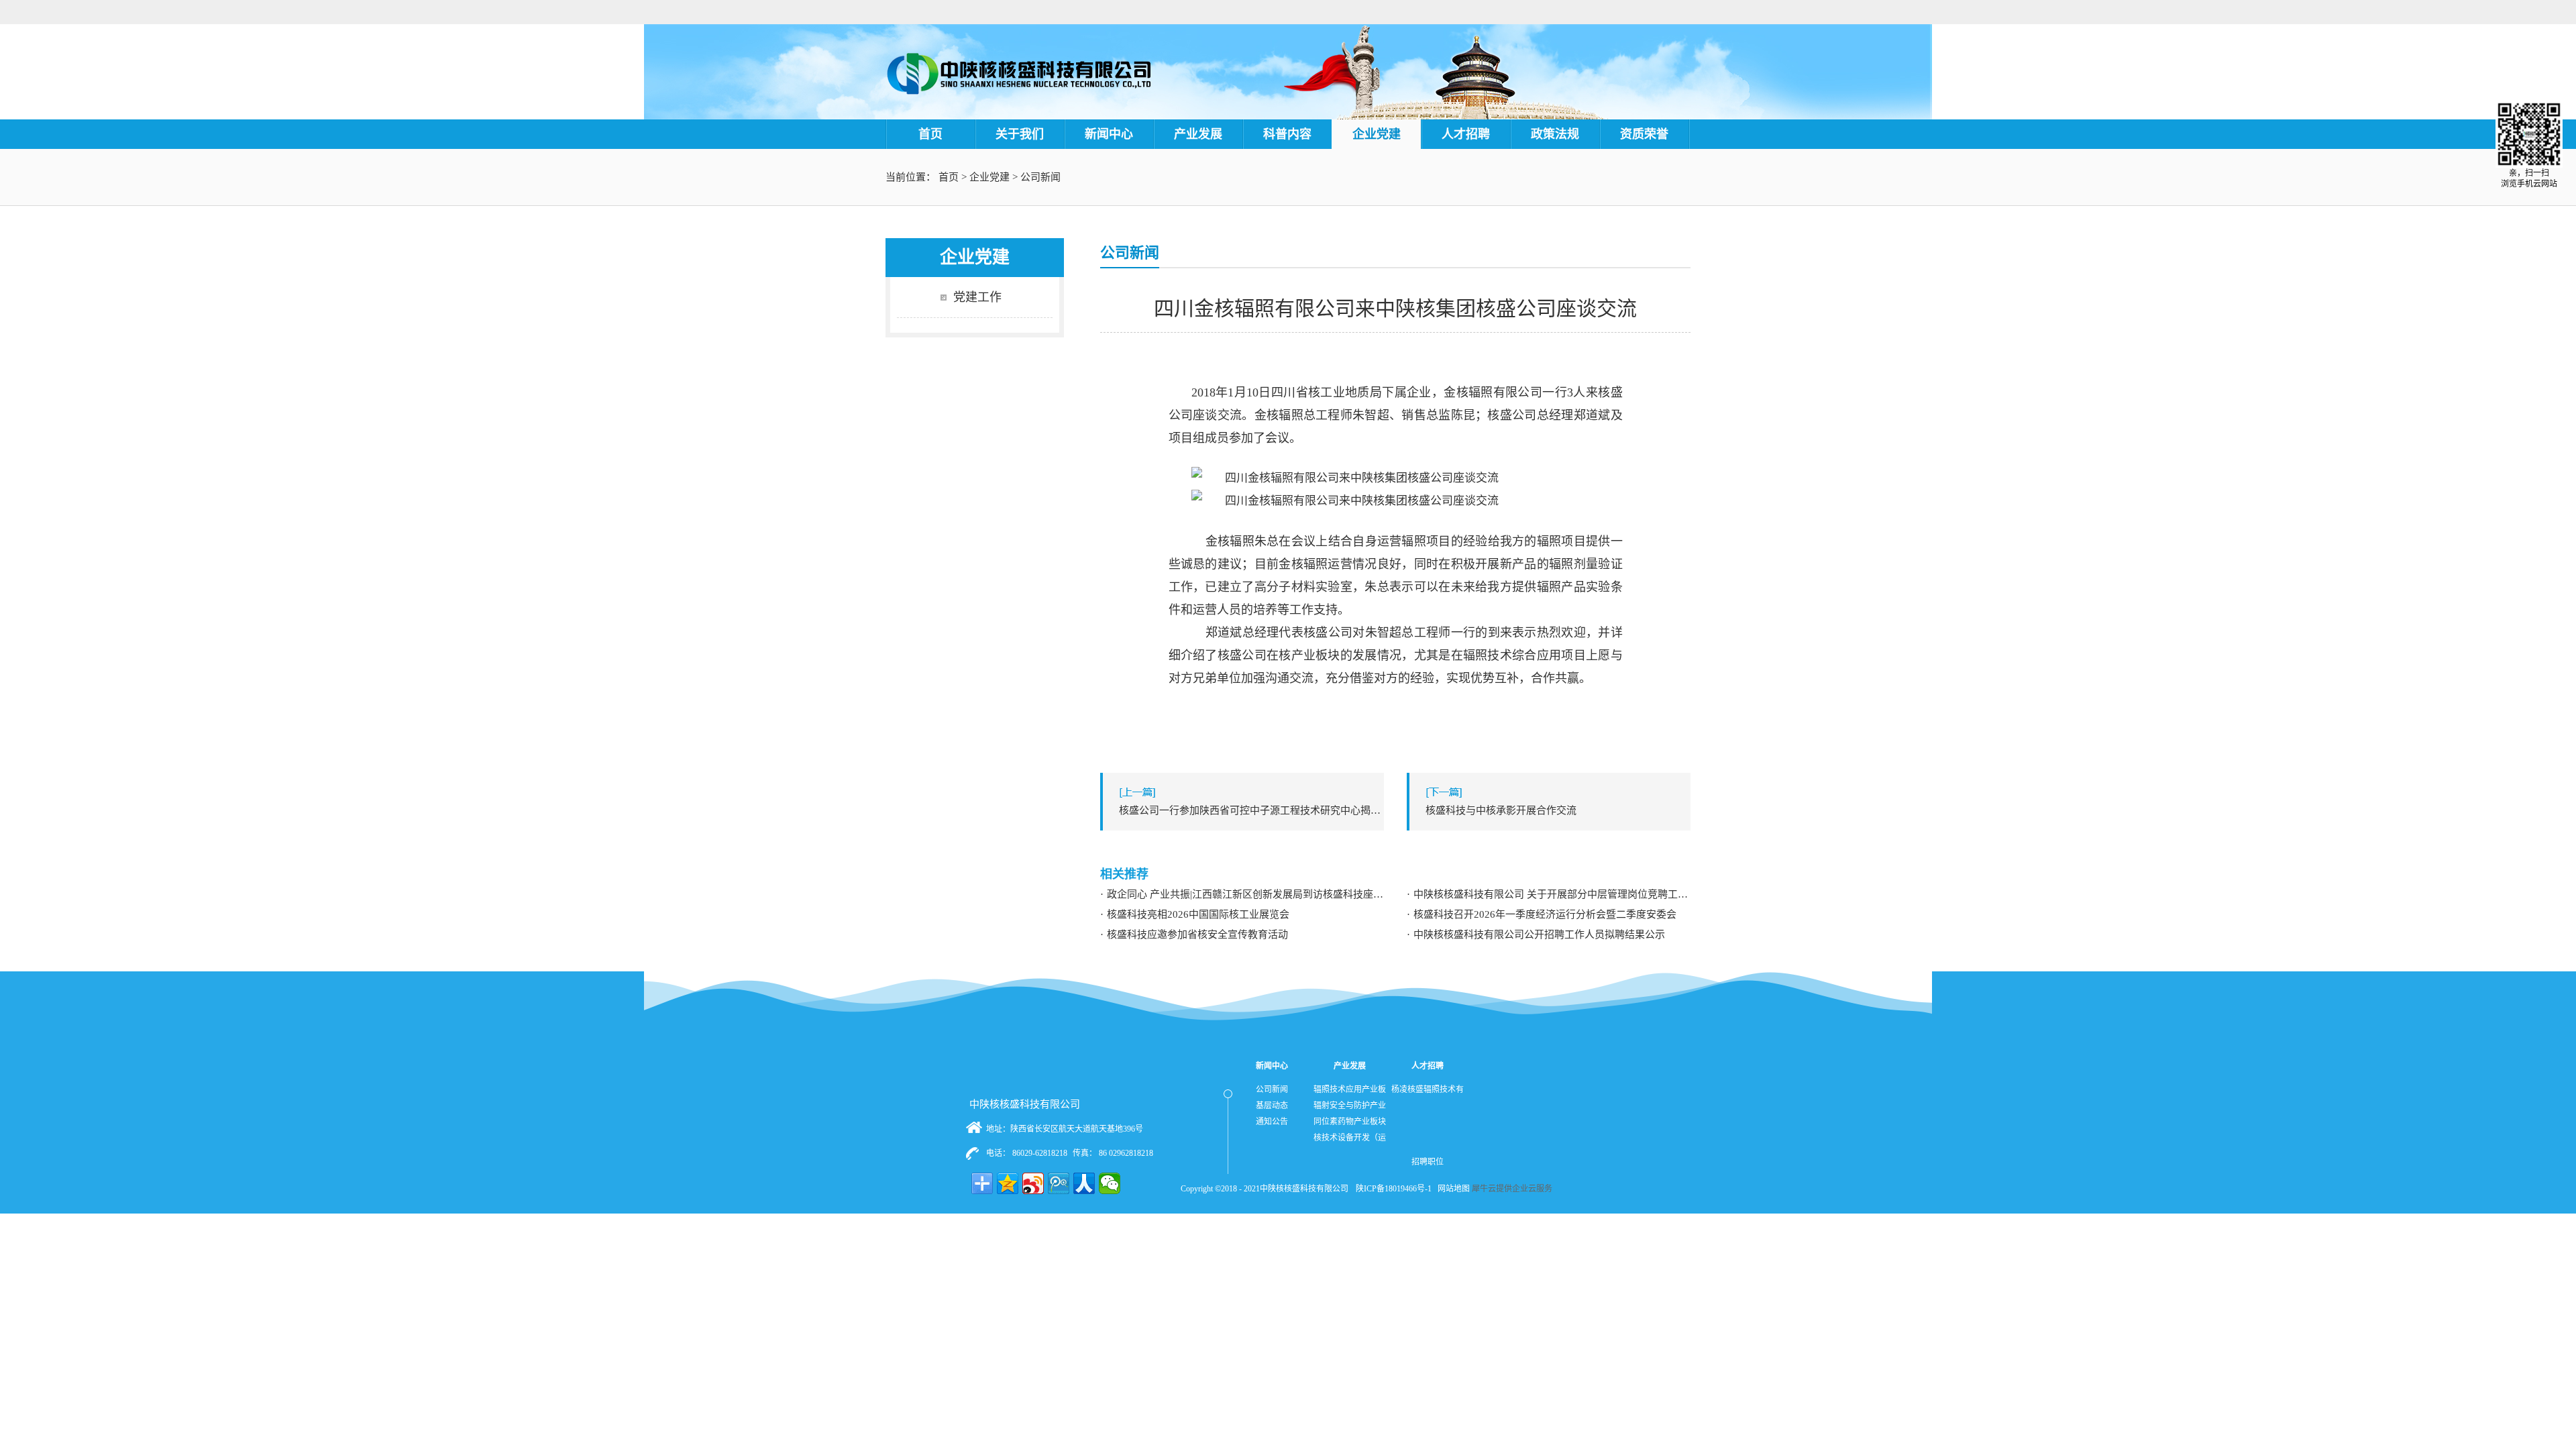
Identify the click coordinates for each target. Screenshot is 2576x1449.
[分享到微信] (1110, 1183)
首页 (930, 134)
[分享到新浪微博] (1033, 1183)
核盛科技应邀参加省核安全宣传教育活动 (1197, 934)
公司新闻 (1040, 177)
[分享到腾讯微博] (1059, 1183)
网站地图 (1452, 1189)
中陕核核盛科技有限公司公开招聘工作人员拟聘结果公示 (1539, 934)
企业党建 (989, 177)
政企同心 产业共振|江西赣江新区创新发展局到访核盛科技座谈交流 (1245, 894)
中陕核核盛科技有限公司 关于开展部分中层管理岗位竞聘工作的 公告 (1552, 894)
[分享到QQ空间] (1008, 1183)
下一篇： (1501, 810)
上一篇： (1251, 810)
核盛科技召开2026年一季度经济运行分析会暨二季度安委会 (1545, 914)
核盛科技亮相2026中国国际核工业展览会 (1198, 914)
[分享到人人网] (1084, 1183)
